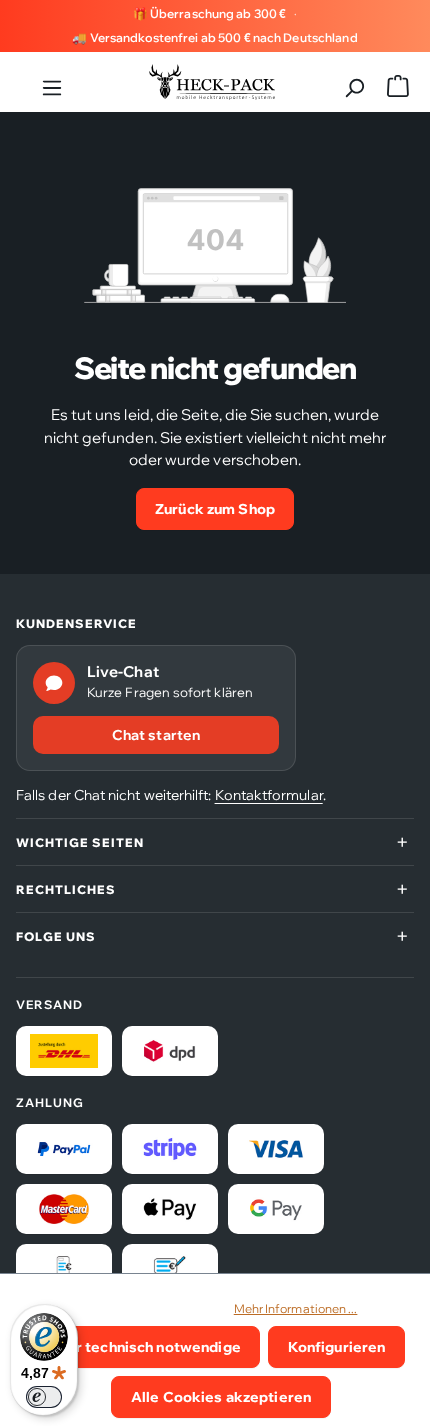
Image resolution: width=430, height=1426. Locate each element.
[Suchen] (354, 82)
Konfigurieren (337, 1346)
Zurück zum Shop (215, 508)
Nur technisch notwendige (149, 1346)
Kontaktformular (269, 795)
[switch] (44, 1397)
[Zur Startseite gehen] (212, 82)
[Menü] (52, 82)
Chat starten (156, 735)
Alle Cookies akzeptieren (221, 1396)
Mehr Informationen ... (296, 1308)
